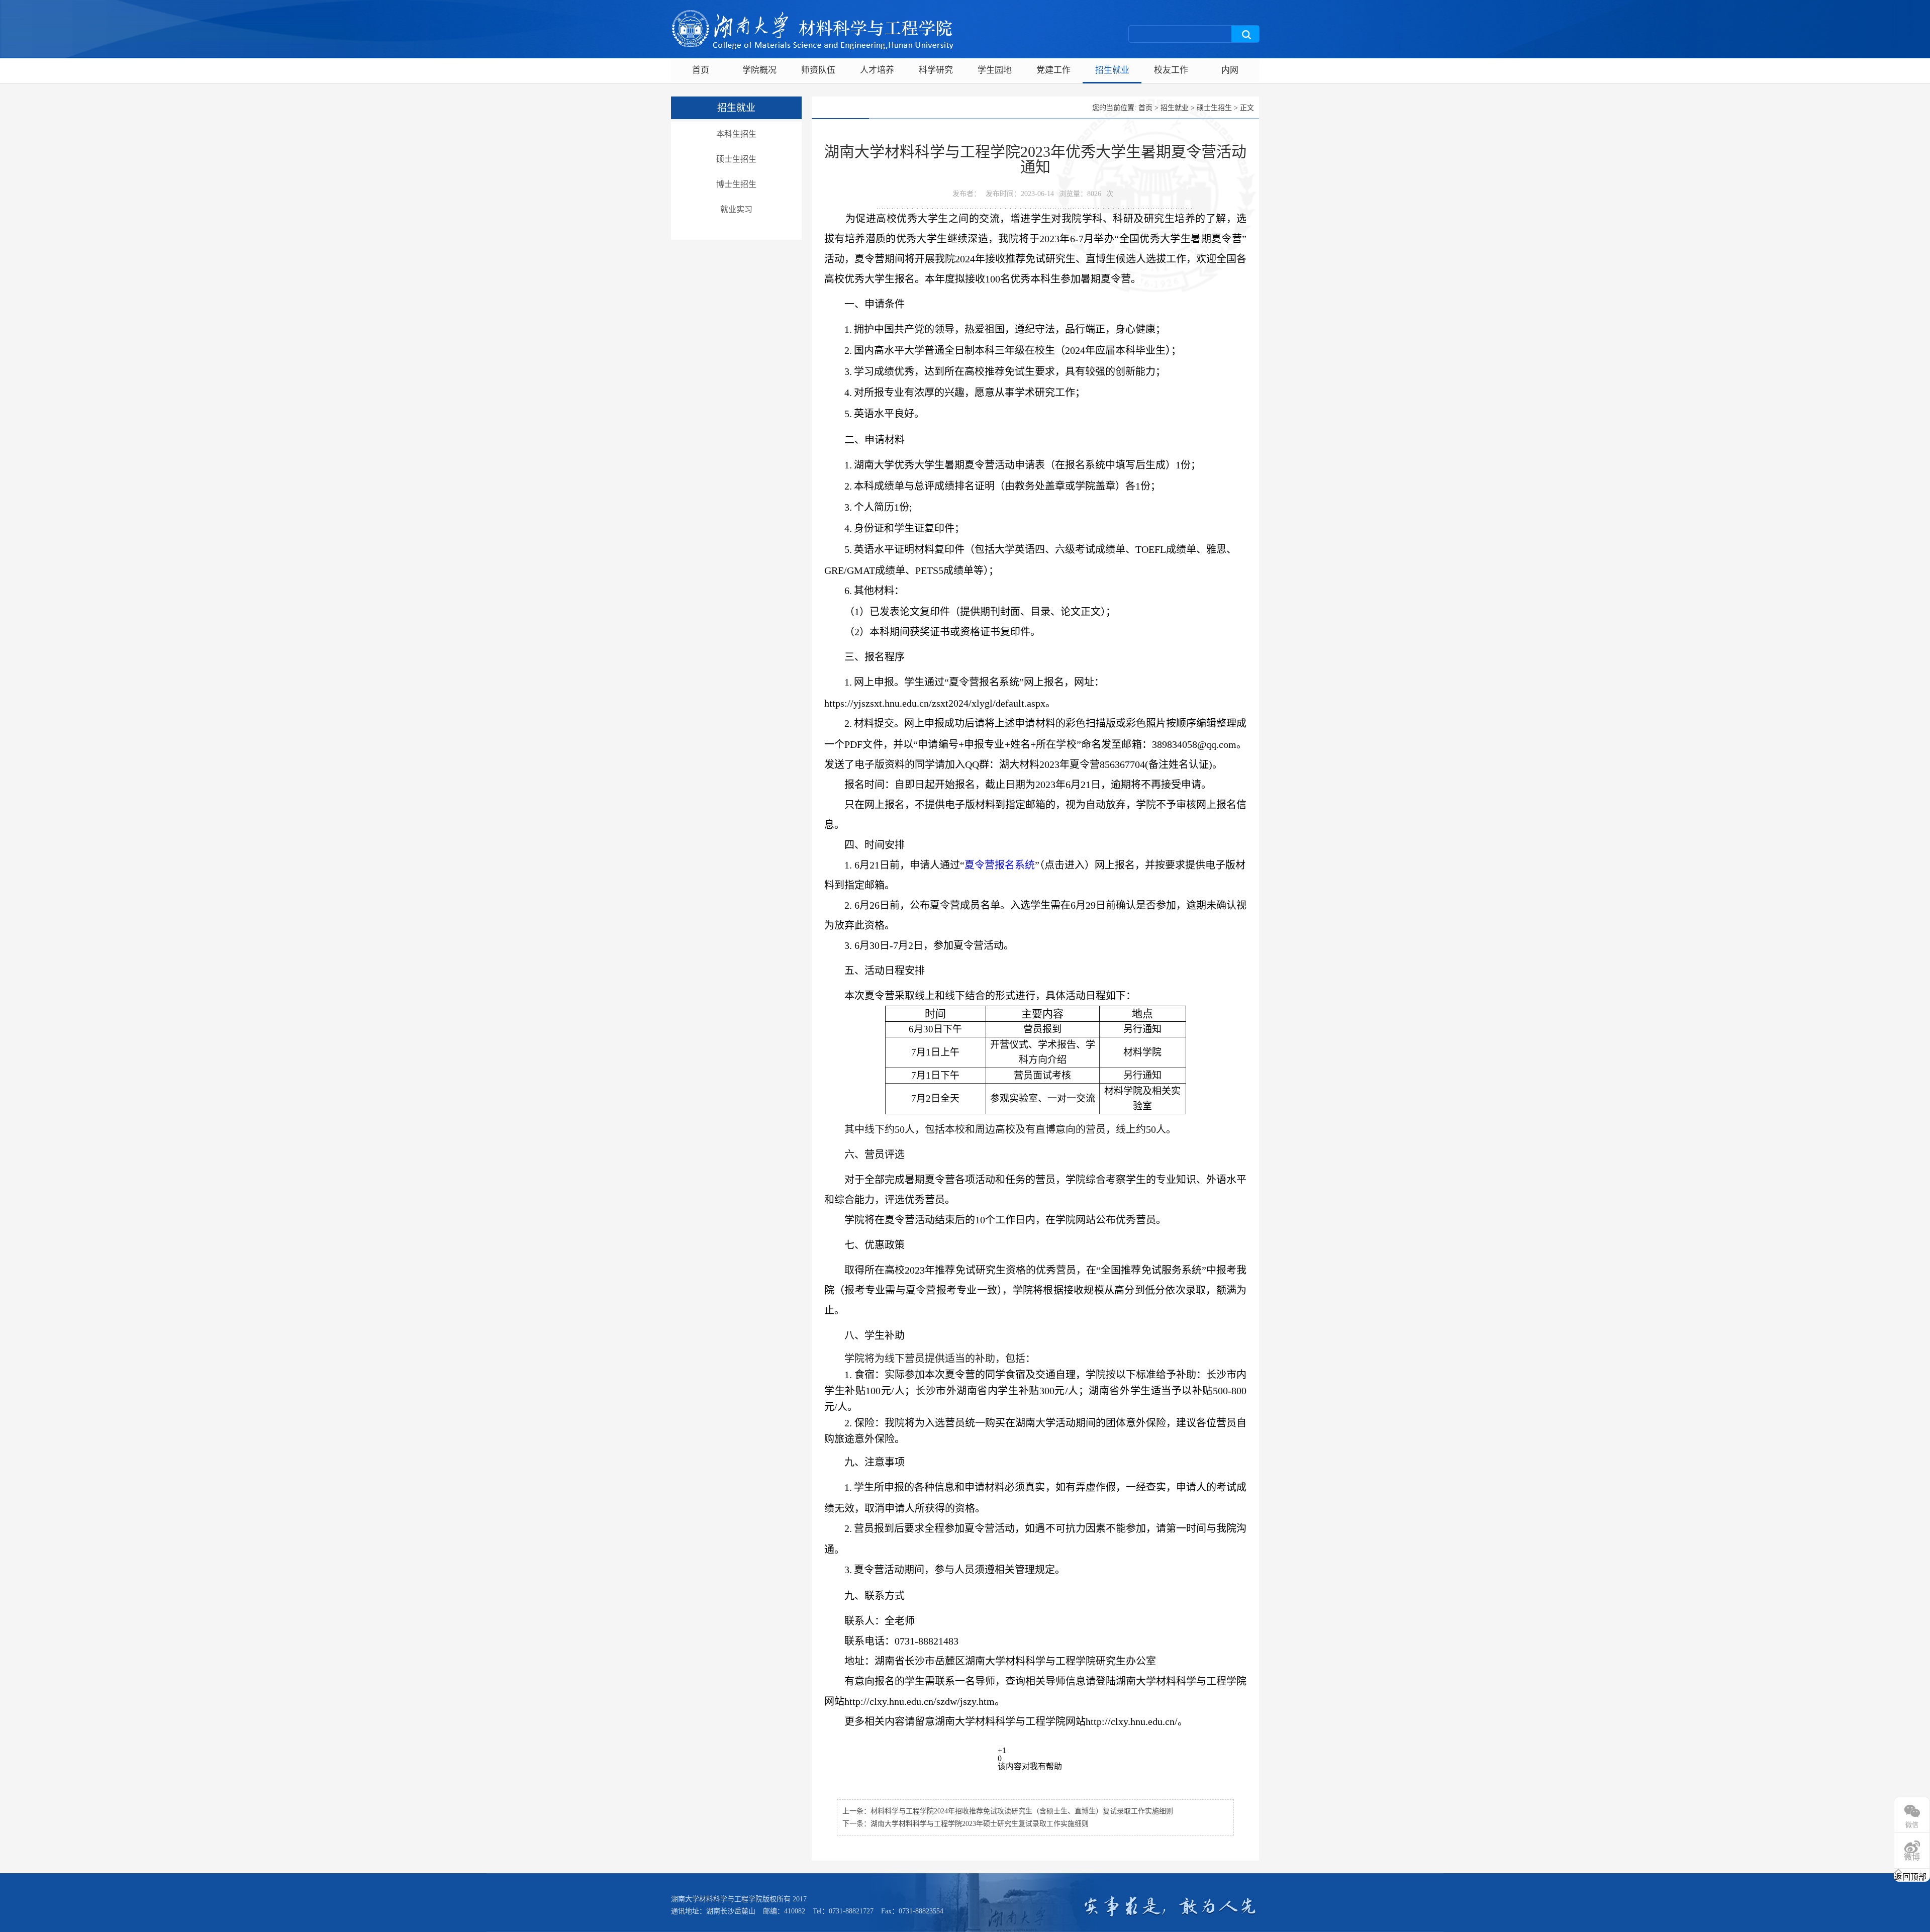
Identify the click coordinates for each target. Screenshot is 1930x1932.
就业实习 (736, 209)
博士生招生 (736, 184)
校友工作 (1171, 70)
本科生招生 (736, 134)
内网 (1230, 70)
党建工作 (1053, 70)
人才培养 (877, 70)
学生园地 (995, 70)
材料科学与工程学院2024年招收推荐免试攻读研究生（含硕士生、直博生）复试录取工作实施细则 (1022, 1811)
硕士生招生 (736, 159)
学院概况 (759, 70)
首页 (701, 70)
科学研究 (936, 70)
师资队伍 (818, 70)
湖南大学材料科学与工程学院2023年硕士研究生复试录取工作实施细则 (980, 1824)
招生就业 (1112, 70)
